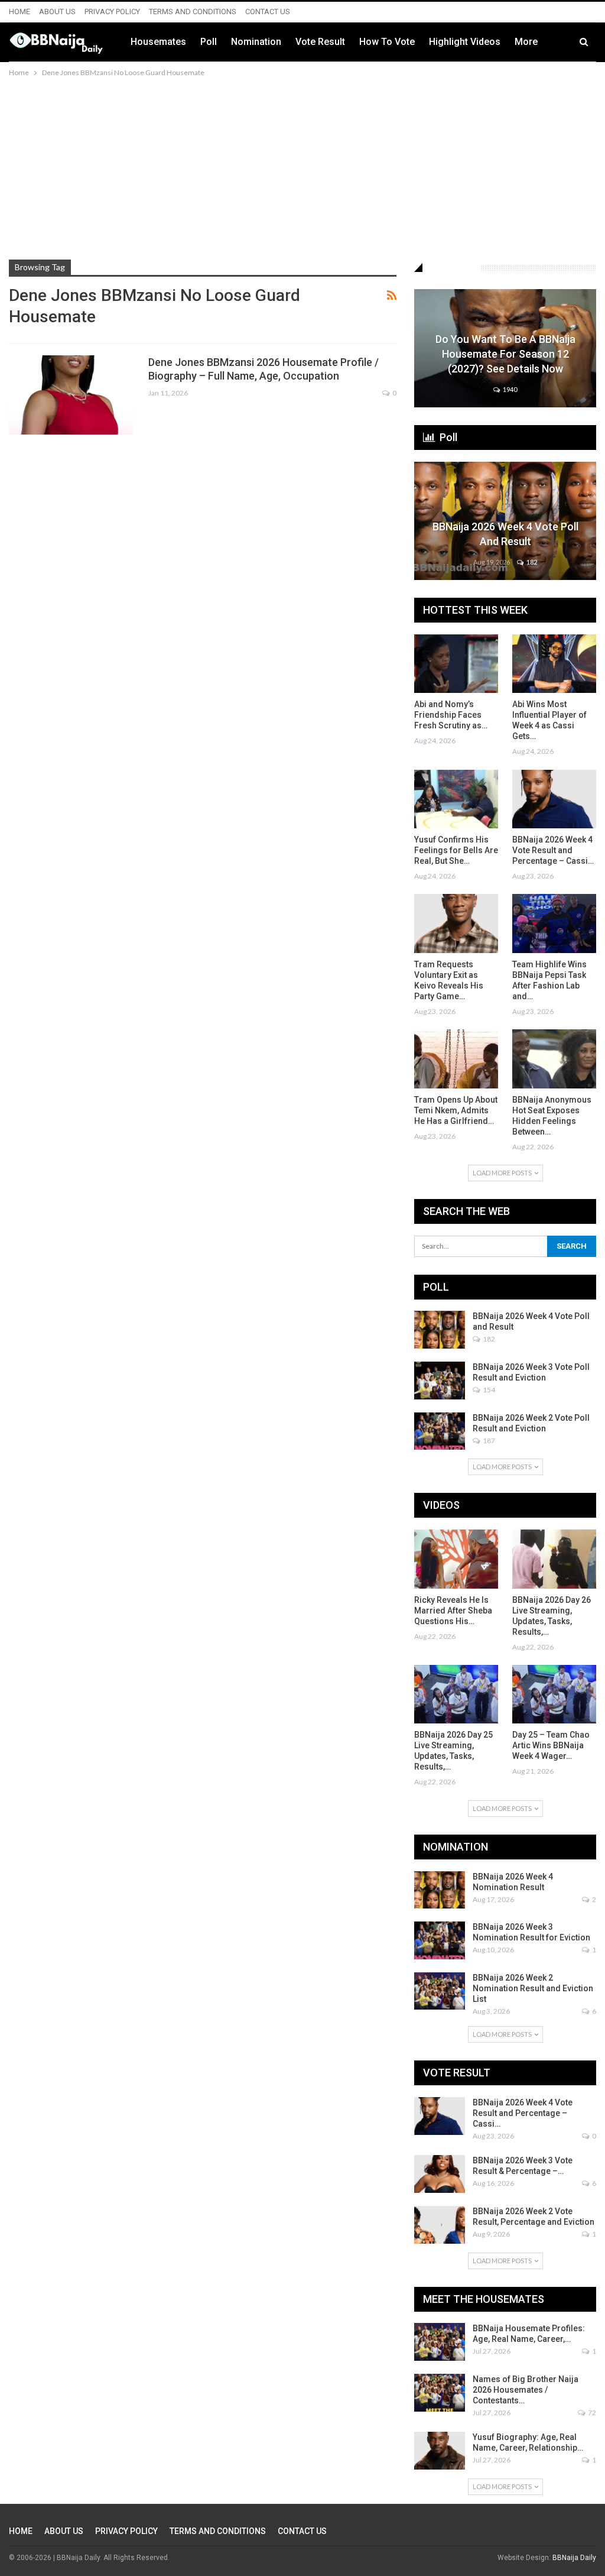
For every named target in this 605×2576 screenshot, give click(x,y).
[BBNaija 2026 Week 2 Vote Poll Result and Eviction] (440, 1431)
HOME (19, 12)
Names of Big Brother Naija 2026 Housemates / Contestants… (526, 2390)
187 (488, 1441)
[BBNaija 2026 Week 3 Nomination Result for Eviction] (440, 1940)
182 (531, 562)
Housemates (158, 42)
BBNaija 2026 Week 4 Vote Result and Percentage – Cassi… (523, 2113)
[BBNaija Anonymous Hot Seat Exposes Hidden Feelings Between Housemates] (554, 1059)
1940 (509, 389)
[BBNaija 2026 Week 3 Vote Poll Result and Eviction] (440, 1381)
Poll (209, 42)
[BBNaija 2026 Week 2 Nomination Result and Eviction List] (440, 1991)
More (526, 42)
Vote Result (320, 42)
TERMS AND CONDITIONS (193, 12)
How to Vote (387, 42)
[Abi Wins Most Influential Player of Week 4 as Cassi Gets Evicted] (554, 664)
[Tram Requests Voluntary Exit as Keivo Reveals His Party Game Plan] (456, 923)
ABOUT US (57, 12)
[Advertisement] (302, 168)
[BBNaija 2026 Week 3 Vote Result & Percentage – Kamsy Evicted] (440, 2174)
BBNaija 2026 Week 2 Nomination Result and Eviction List (533, 1988)
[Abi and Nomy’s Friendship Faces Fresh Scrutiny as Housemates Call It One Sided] (456, 664)
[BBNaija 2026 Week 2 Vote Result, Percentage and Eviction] (440, 2225)
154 (488, 1390)
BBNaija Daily (574, 2558)
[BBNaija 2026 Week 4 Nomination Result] (440, 1890)
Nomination (256, 42)
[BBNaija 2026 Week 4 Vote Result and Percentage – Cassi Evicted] (554, 799)
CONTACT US (268, 12)
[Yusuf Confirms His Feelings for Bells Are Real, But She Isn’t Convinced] (456, 799)
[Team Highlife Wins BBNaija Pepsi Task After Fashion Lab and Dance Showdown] (554, 923)
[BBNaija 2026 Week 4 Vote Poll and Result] (440, 1330)
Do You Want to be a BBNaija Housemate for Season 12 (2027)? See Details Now (505, 354)
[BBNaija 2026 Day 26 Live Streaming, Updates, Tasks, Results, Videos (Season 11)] (554, 1559)
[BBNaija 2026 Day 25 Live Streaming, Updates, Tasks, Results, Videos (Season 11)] (456, 1694)
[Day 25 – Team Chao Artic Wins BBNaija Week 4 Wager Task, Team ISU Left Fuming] (554, 1694)
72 (591, 2413)
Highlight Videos (465, 42)
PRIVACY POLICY (112, 12)
